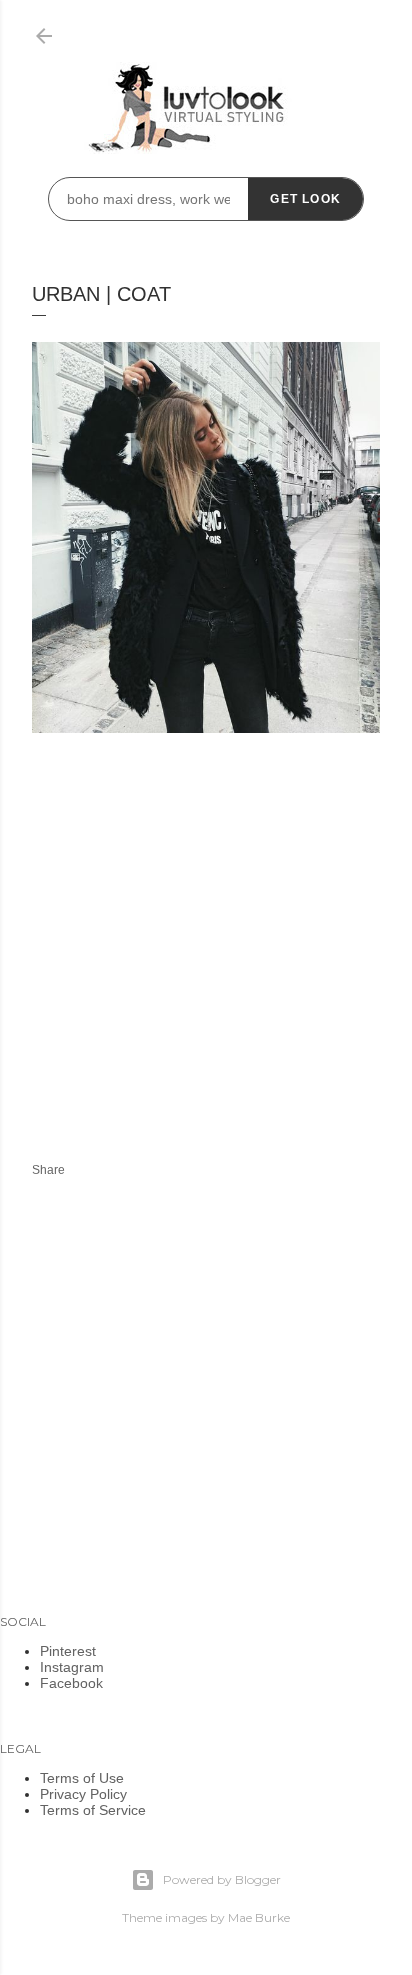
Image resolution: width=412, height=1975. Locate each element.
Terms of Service (93, 1810)
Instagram (72, 1667)
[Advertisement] (200, 959)
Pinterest (68, 1651)
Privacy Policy (83, 1794)
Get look (305, 199)
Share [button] (48, 1170)
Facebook (71, 1683)
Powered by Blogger (222, 1879)
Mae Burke (259, 1917)
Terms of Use (82, 1778)
